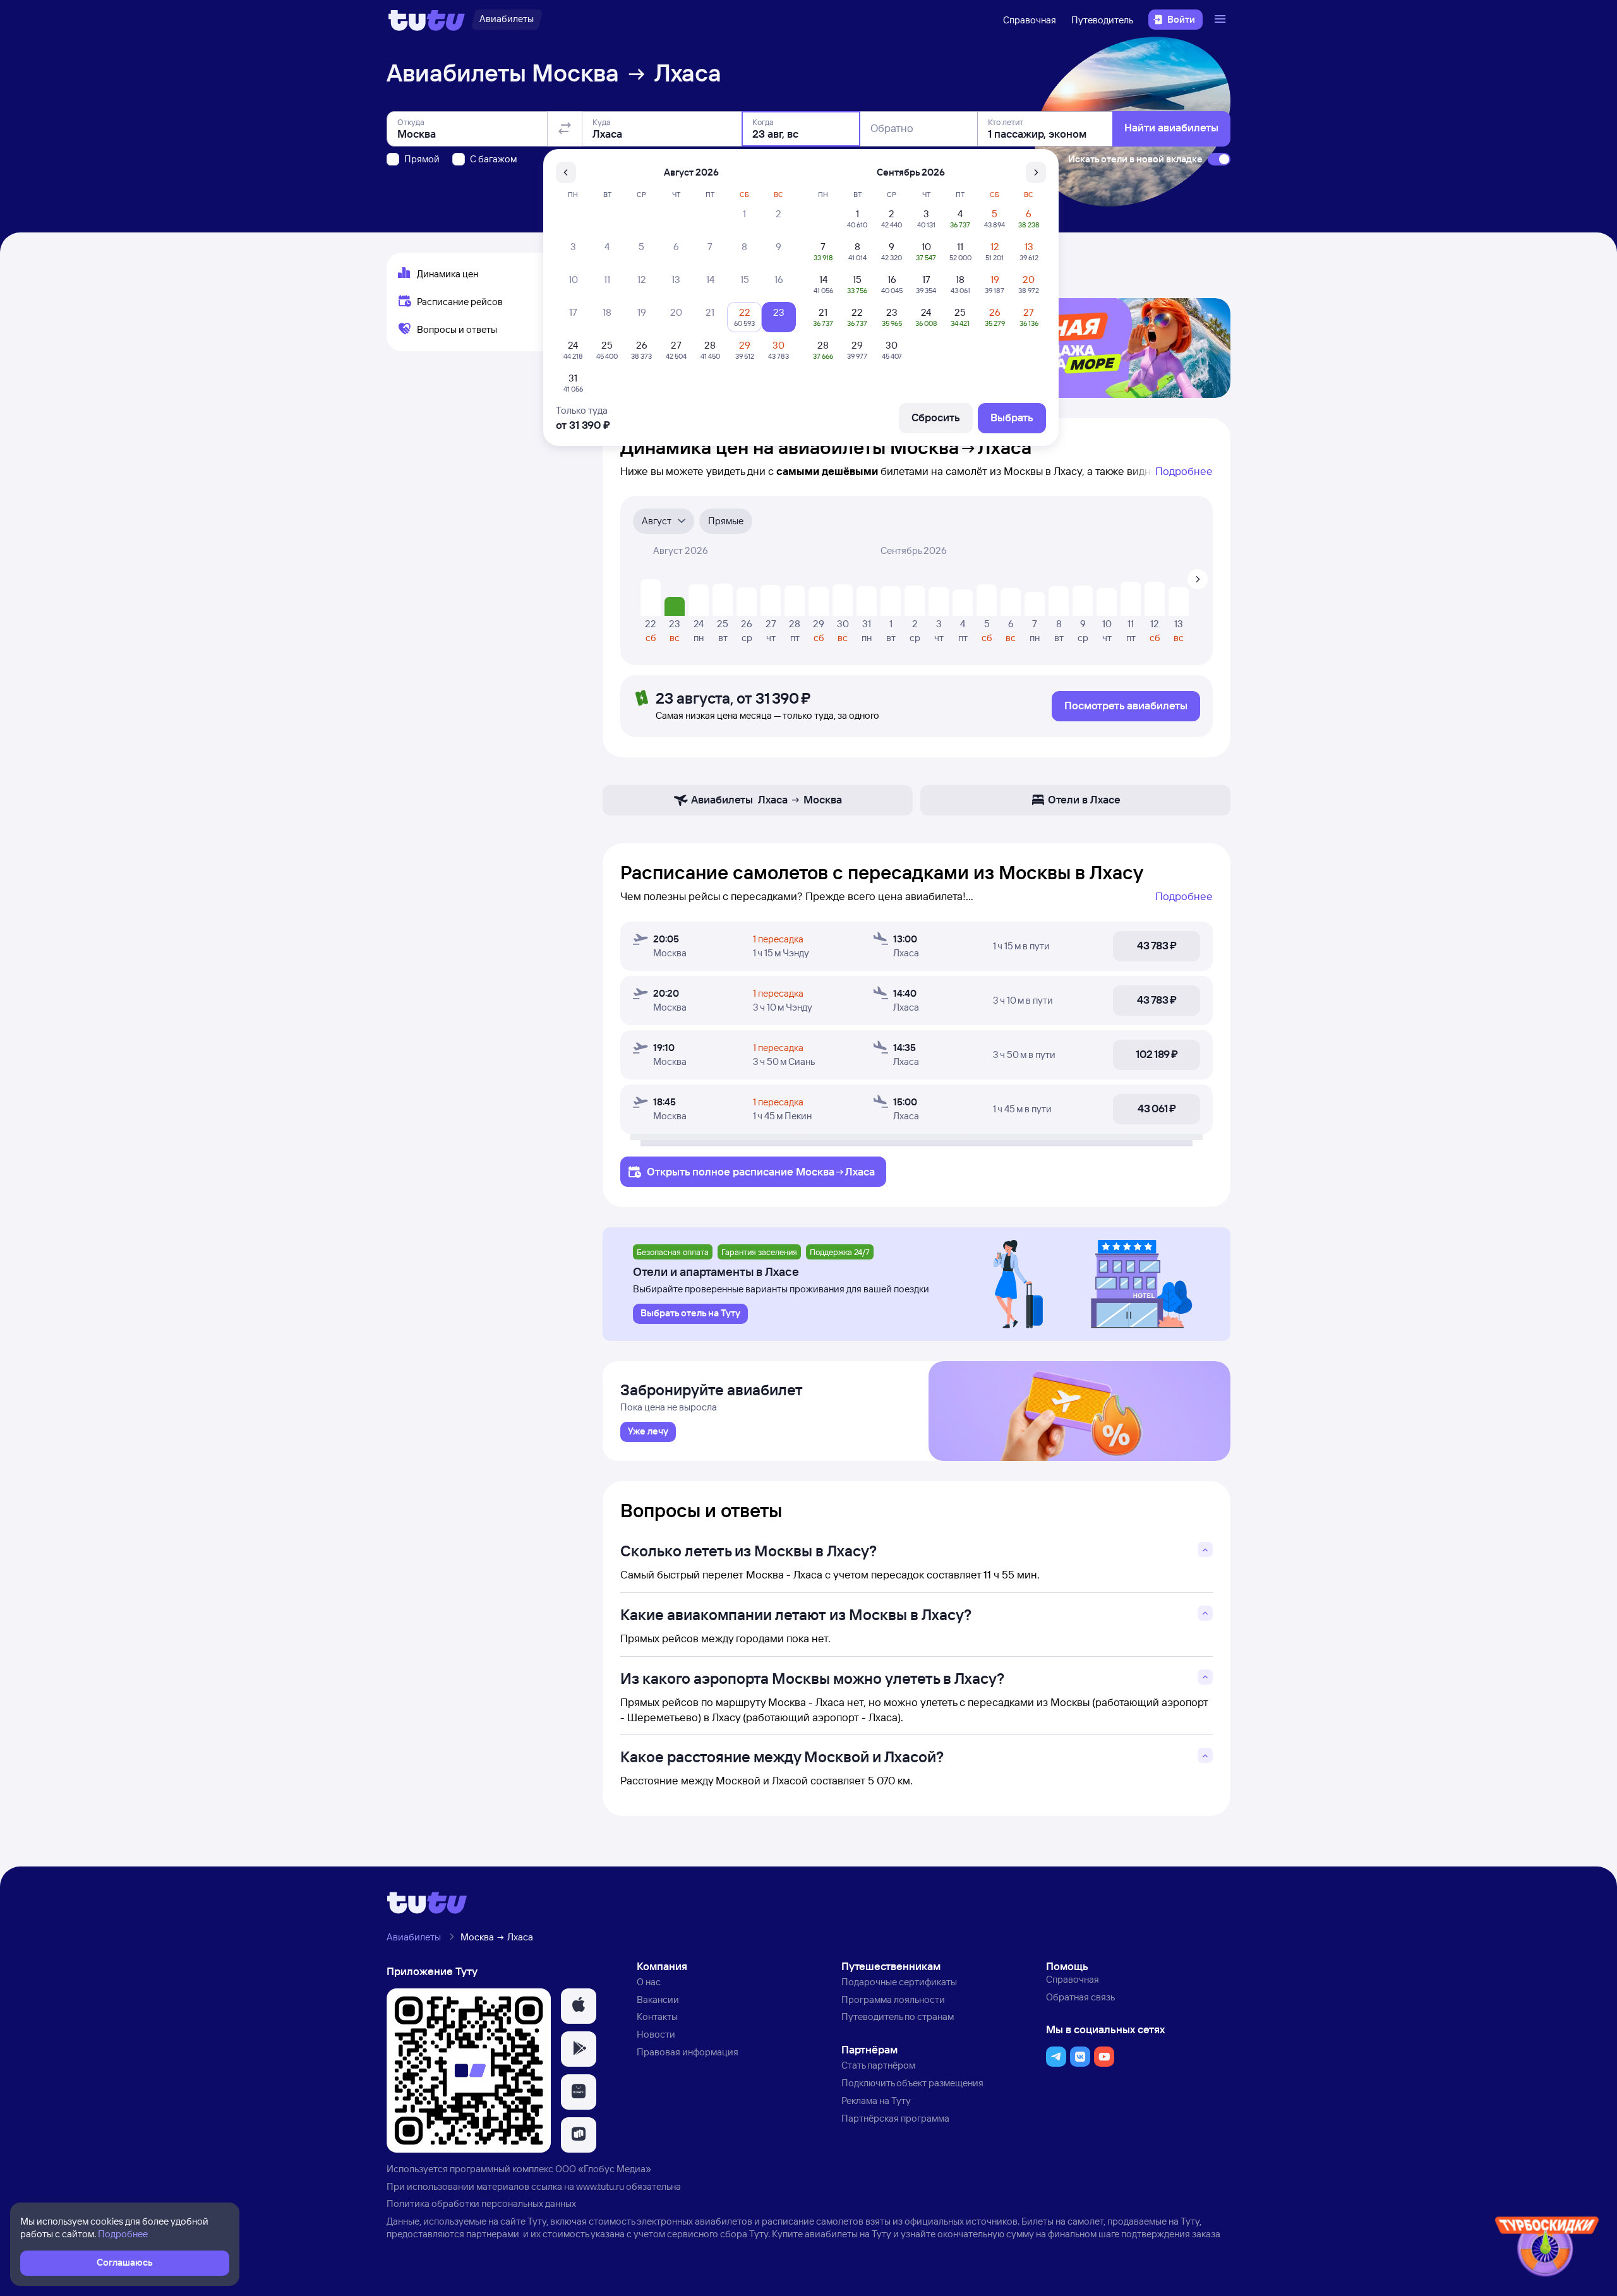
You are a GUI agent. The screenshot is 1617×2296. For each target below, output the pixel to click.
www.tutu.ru (600, 2186)
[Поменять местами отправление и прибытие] (565, 129)
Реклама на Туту (876, 2101)
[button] (579, 2006)
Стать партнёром (878, 2065)
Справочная (1030, 20)
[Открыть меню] (1222, 20)
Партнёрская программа (895, 2118)
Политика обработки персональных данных (481, 2203)
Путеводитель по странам (898, 2017)
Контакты (657, 2017)
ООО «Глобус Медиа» (603, 2169)
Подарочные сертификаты (899, 1982)
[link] (648, 1432)
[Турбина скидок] (1547, 2249)
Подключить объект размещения (912, 2083)
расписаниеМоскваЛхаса (804, 1171)
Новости (656, 2034)
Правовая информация (688, 2052)
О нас (649, 1982)
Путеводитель (1102, 20)
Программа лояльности (893, 1999)
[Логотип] (427, 20)
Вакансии (658, 1999)
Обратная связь (1080, 1997)
